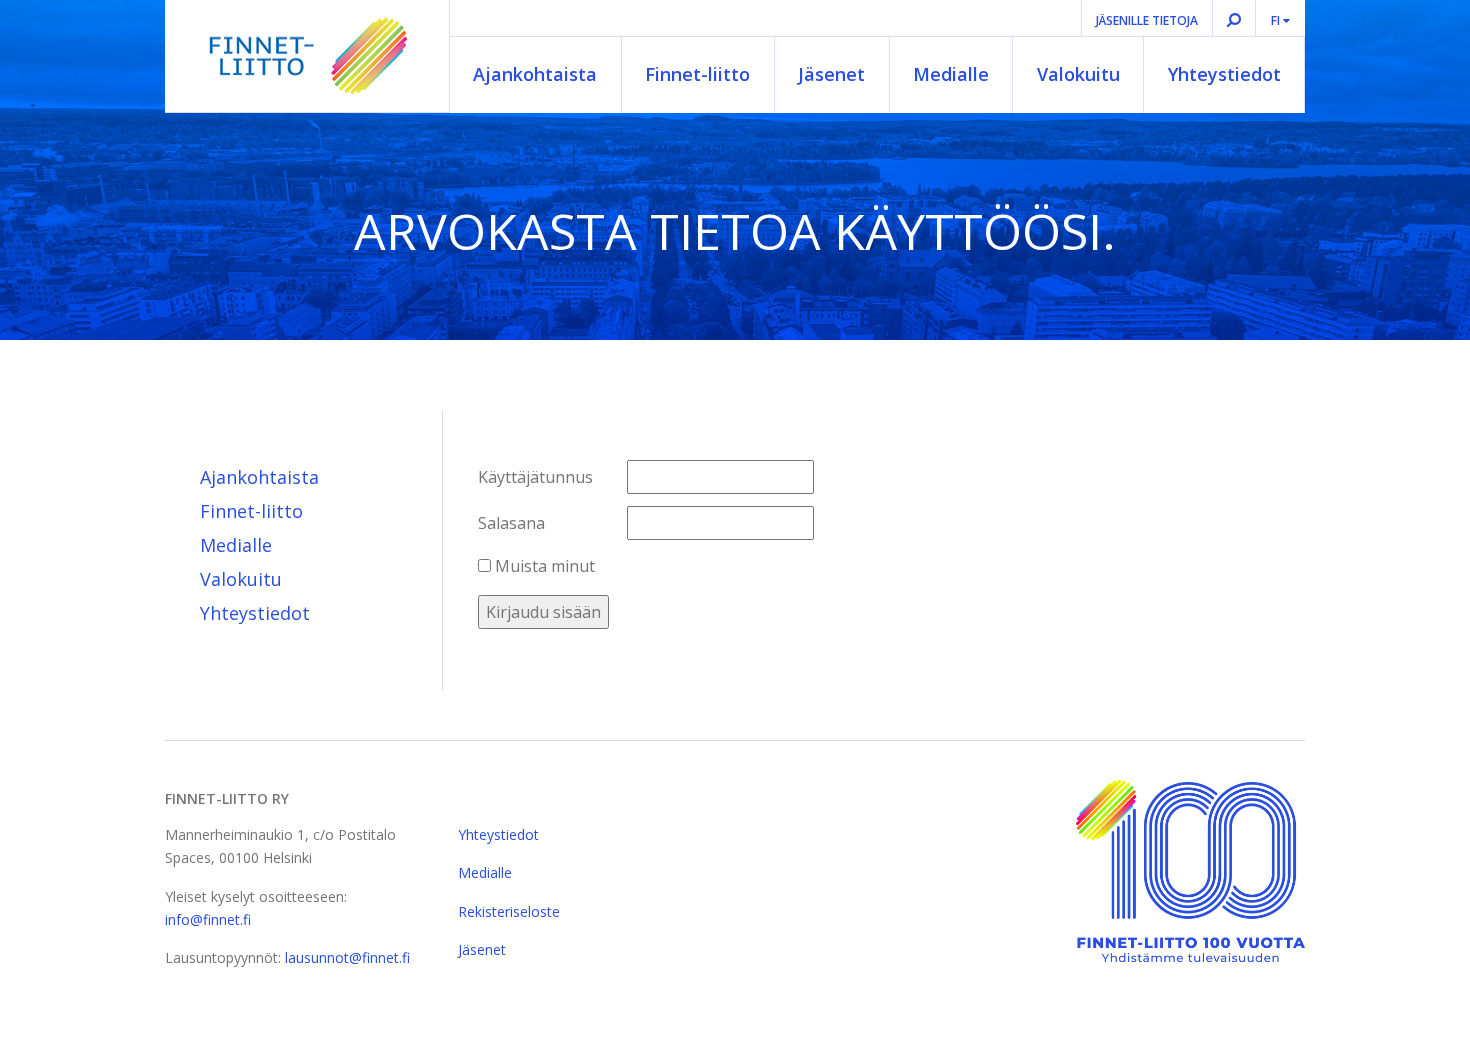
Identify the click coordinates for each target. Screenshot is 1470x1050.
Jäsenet (831, 74)
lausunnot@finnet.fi (347, 957)
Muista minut (543, 566)
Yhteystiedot (1224, 74)
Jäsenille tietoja (1147, 20)
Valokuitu (1078, 74)
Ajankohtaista (535, 74)
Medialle (951, 74)
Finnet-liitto (697, 74)
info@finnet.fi (208, 919)
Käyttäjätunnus (535, 477)
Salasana (511, 523)
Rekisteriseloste (509, 911)
